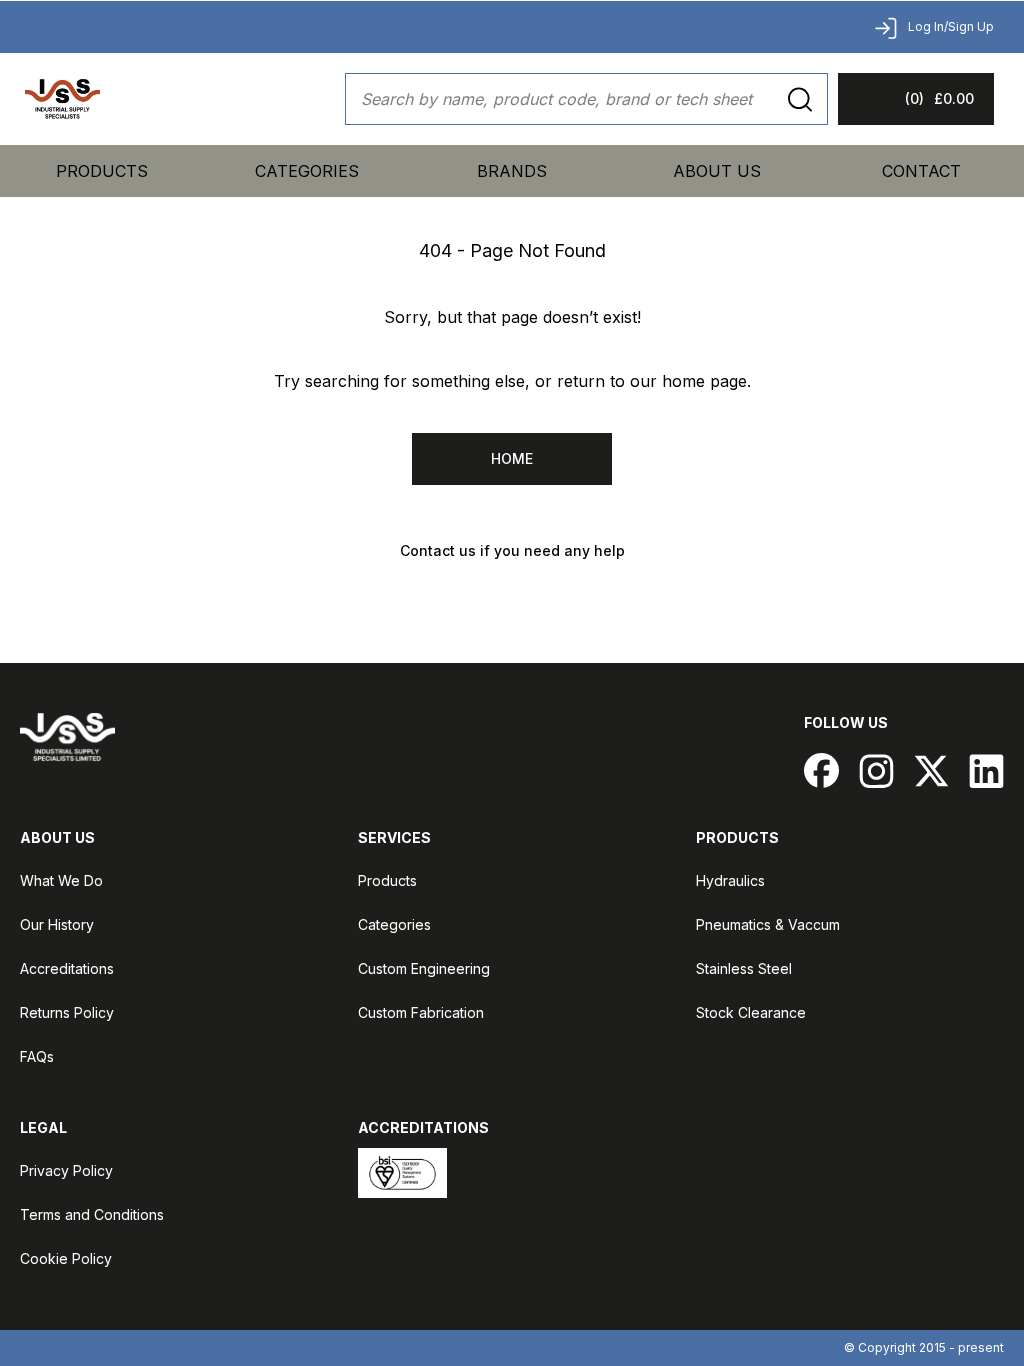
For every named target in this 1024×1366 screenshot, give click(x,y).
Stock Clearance (751, 1012)
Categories (394, 924)
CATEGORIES (307, 171)
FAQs (37, 1056)
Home (512, 458)
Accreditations (67, 968)
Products (102, 171)
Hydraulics (730, 880)
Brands (512, 171)
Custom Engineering (424, 968)
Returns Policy (67, 1012)
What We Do (61, 880)
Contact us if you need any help (512, 550)
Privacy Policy (66, 1170)
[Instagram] (876, 770)
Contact (921, 171)
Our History (57, 924)
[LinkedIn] (986, 770)
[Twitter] (931, 770)
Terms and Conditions (92, 1214)
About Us (717, 171)
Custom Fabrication (421, 1012)
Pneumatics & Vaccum (768, 924)
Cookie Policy (66, 1258)
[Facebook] (821, 770)
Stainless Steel (744, 968)
